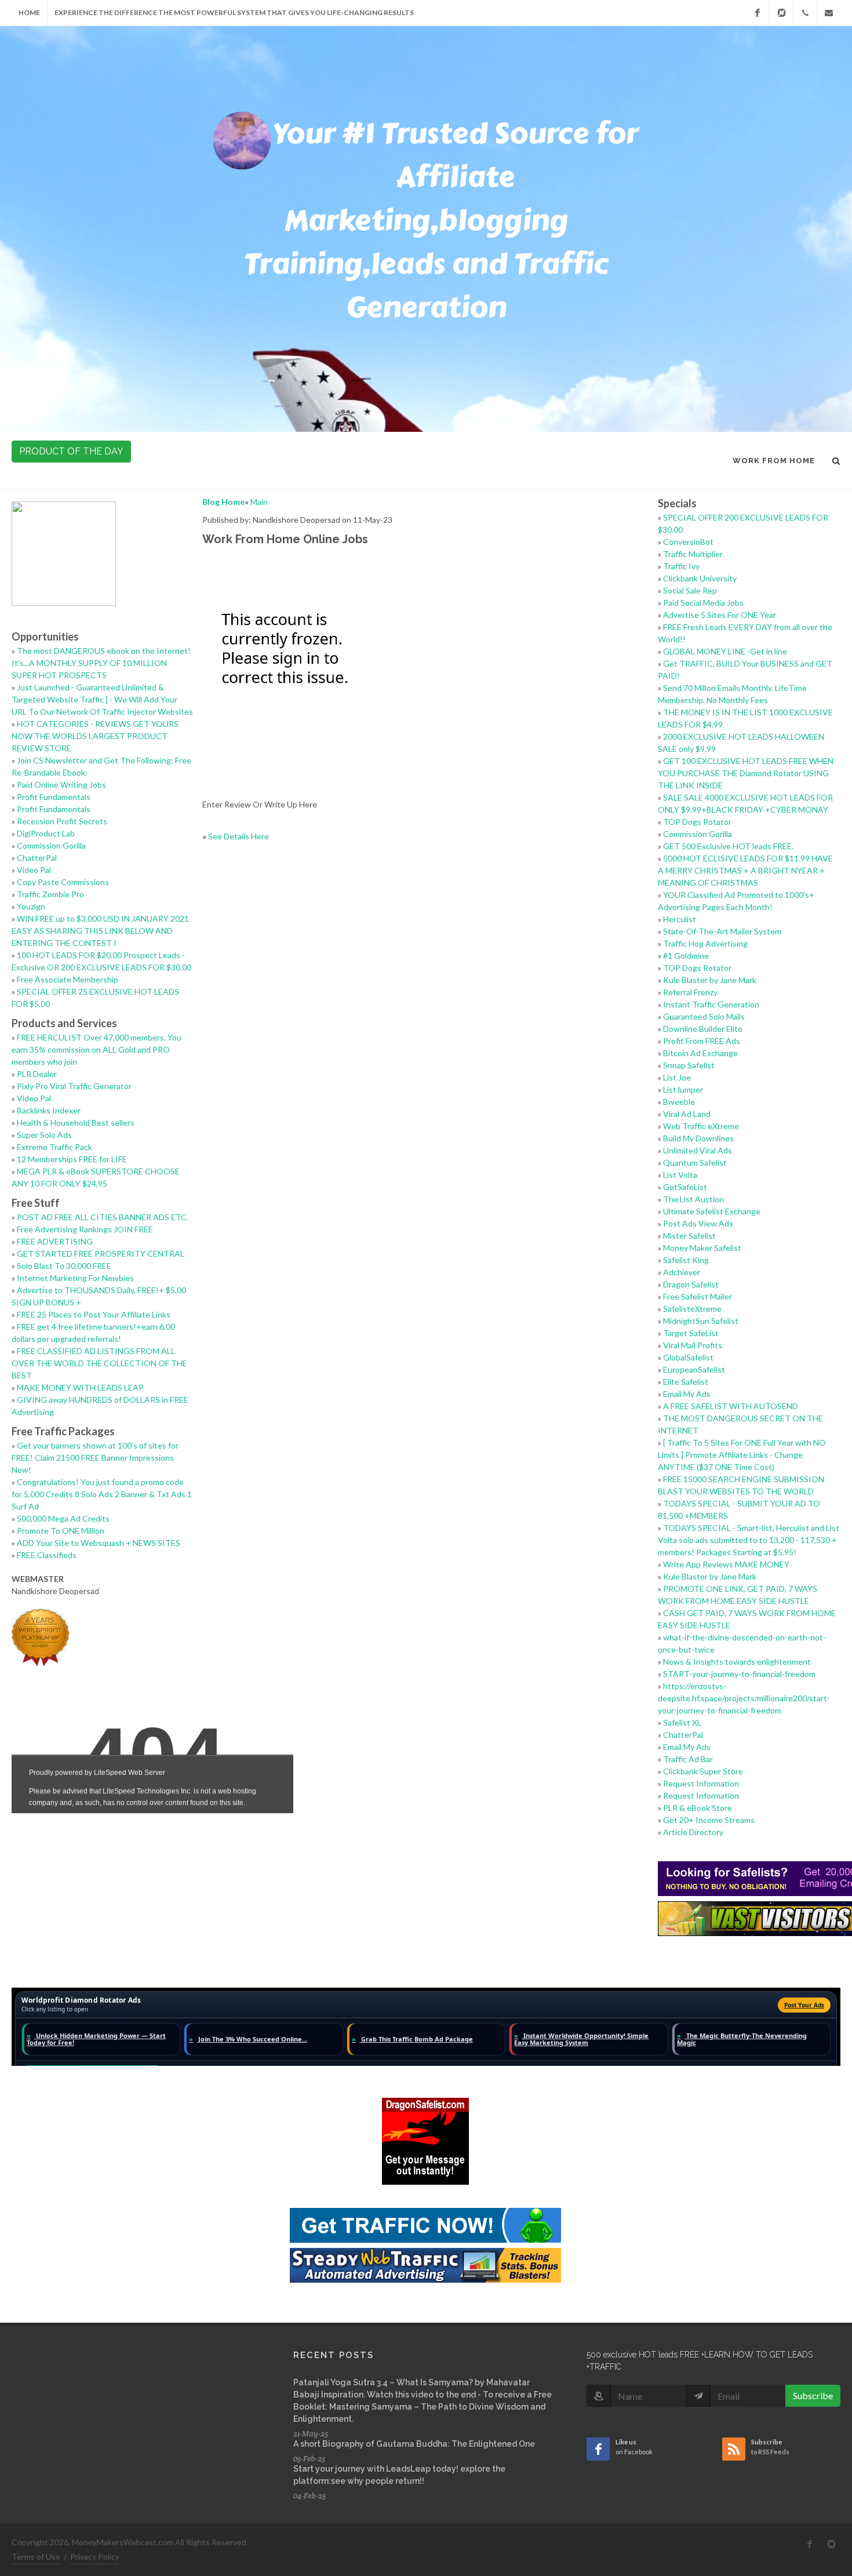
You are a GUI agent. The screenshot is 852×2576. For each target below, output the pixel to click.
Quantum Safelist (695, 1163)
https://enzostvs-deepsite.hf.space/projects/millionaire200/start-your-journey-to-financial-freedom (744, 1698)
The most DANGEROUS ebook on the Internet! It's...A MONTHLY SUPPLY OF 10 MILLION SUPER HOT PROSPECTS (101, 663)
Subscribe (813, 2395)
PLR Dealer (37, 1074)
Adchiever (682, 1272)
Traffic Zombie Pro (50, 894)
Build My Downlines (698, 1138)
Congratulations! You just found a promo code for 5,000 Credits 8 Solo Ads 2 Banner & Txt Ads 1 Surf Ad (102, 1494)
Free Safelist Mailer (698, 1296)
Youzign (31, 906)
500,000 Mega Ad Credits (63, 1518)
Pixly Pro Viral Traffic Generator (74, 1086)
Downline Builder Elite (703, 1029)
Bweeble (679, 1102)
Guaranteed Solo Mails (704, 1016)
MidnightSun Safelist (701, 1321)
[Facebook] (758, 13)
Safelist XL (682, 1722)
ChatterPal (37, 858)
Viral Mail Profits (693, 1345)
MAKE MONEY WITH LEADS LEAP (80, 1387)
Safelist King (686, 1260)
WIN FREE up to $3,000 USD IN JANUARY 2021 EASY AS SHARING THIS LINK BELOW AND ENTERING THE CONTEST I (100, 931)
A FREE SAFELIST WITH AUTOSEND (731, 1406)
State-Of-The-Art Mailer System (722, 931)
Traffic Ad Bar (688, 1759)
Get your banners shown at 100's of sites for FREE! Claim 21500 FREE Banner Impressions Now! (95, 1458)
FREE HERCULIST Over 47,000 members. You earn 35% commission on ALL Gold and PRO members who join (97, 1049)
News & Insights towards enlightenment (737, 1662)
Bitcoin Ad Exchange (700, 1053)
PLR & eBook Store (698, 1808)
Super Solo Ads (44, 1135)
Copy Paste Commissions (63, 882)
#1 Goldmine (686, 956)
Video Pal (34, 870)
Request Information (701, 1783)
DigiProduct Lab (46, 833)
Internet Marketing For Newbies (75, 1278)
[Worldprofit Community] (781, 13)
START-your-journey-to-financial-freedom (739, 1674)
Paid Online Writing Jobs (61, 785)
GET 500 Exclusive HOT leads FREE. (728, 846)
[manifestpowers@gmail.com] (829, 13)
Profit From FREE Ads (702, 1041)
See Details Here (239, 836)
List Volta (680, 1175)
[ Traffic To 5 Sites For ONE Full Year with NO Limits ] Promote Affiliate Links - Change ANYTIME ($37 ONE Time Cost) (742, 1455)
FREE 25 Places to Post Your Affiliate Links (94, 1314)
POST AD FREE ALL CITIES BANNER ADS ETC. (103, 1217)
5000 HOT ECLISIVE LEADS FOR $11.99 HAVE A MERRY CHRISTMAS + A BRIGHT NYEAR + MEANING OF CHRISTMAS (745, 870)
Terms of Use (36, 2557)
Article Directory (693, 1832)
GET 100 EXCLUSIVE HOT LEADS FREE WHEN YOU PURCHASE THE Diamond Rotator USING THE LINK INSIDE (746, 773)
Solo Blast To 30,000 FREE (64, 1266)
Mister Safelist (689, 1236)
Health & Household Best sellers (76, 1123)
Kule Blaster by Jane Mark (710, 980)
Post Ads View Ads (698, 1223)
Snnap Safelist (689, 1065)
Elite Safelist (686, 1382)
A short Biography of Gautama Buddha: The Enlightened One (414, 2444)
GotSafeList (685, 1187)
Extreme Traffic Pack (54, 1147)
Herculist (680, 919)
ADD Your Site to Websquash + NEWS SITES (99, 1543)
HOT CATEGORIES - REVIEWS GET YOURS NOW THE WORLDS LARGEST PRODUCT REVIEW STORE (95, 736)
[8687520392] (805, 13)
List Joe (677, 1077)
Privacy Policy (95, 2557)
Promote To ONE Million (61, 1531)
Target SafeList (691, 1333)
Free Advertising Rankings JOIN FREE (85, 1229)
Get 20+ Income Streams (709, 1820)
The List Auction (693, 1199)
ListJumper (683, 1089)
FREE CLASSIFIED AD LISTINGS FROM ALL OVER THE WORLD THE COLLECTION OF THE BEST (99, 1363)
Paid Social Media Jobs (703, 603)
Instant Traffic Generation (711, 1004)
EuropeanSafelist (694, 1369)
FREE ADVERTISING (55, 1241)
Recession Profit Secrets (62, 821)
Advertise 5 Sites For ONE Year (720, 615)
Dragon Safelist (691, 1284)
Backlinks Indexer (49, 1110)
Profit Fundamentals (54, 797)
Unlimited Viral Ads (698, 1150)
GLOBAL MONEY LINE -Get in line (725, 651)
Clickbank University (700, 578)
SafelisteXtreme (692, 1309)
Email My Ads (687, 1394)
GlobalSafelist (688, 1357)
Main (259, 502)
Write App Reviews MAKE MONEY (726, 1564)
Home (29, 12)
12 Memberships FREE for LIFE (72, 1159)
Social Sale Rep (690, 590)
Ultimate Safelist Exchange (712, 1211)
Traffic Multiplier (693, 554)
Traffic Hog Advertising (705, 943)
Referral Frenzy (690, 992)
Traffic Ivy (681, 566)
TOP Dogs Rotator (697, 822)
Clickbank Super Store (703, 1771)
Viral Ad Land (687, 1114)
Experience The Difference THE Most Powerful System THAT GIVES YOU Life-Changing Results (234, 12)
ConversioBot (688, 542)
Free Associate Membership (68, 979)
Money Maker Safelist (702, 1248)
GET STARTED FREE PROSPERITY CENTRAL (101, 1254)
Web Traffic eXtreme (701, 1126)
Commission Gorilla (51, 845)
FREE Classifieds (47, 1555)
